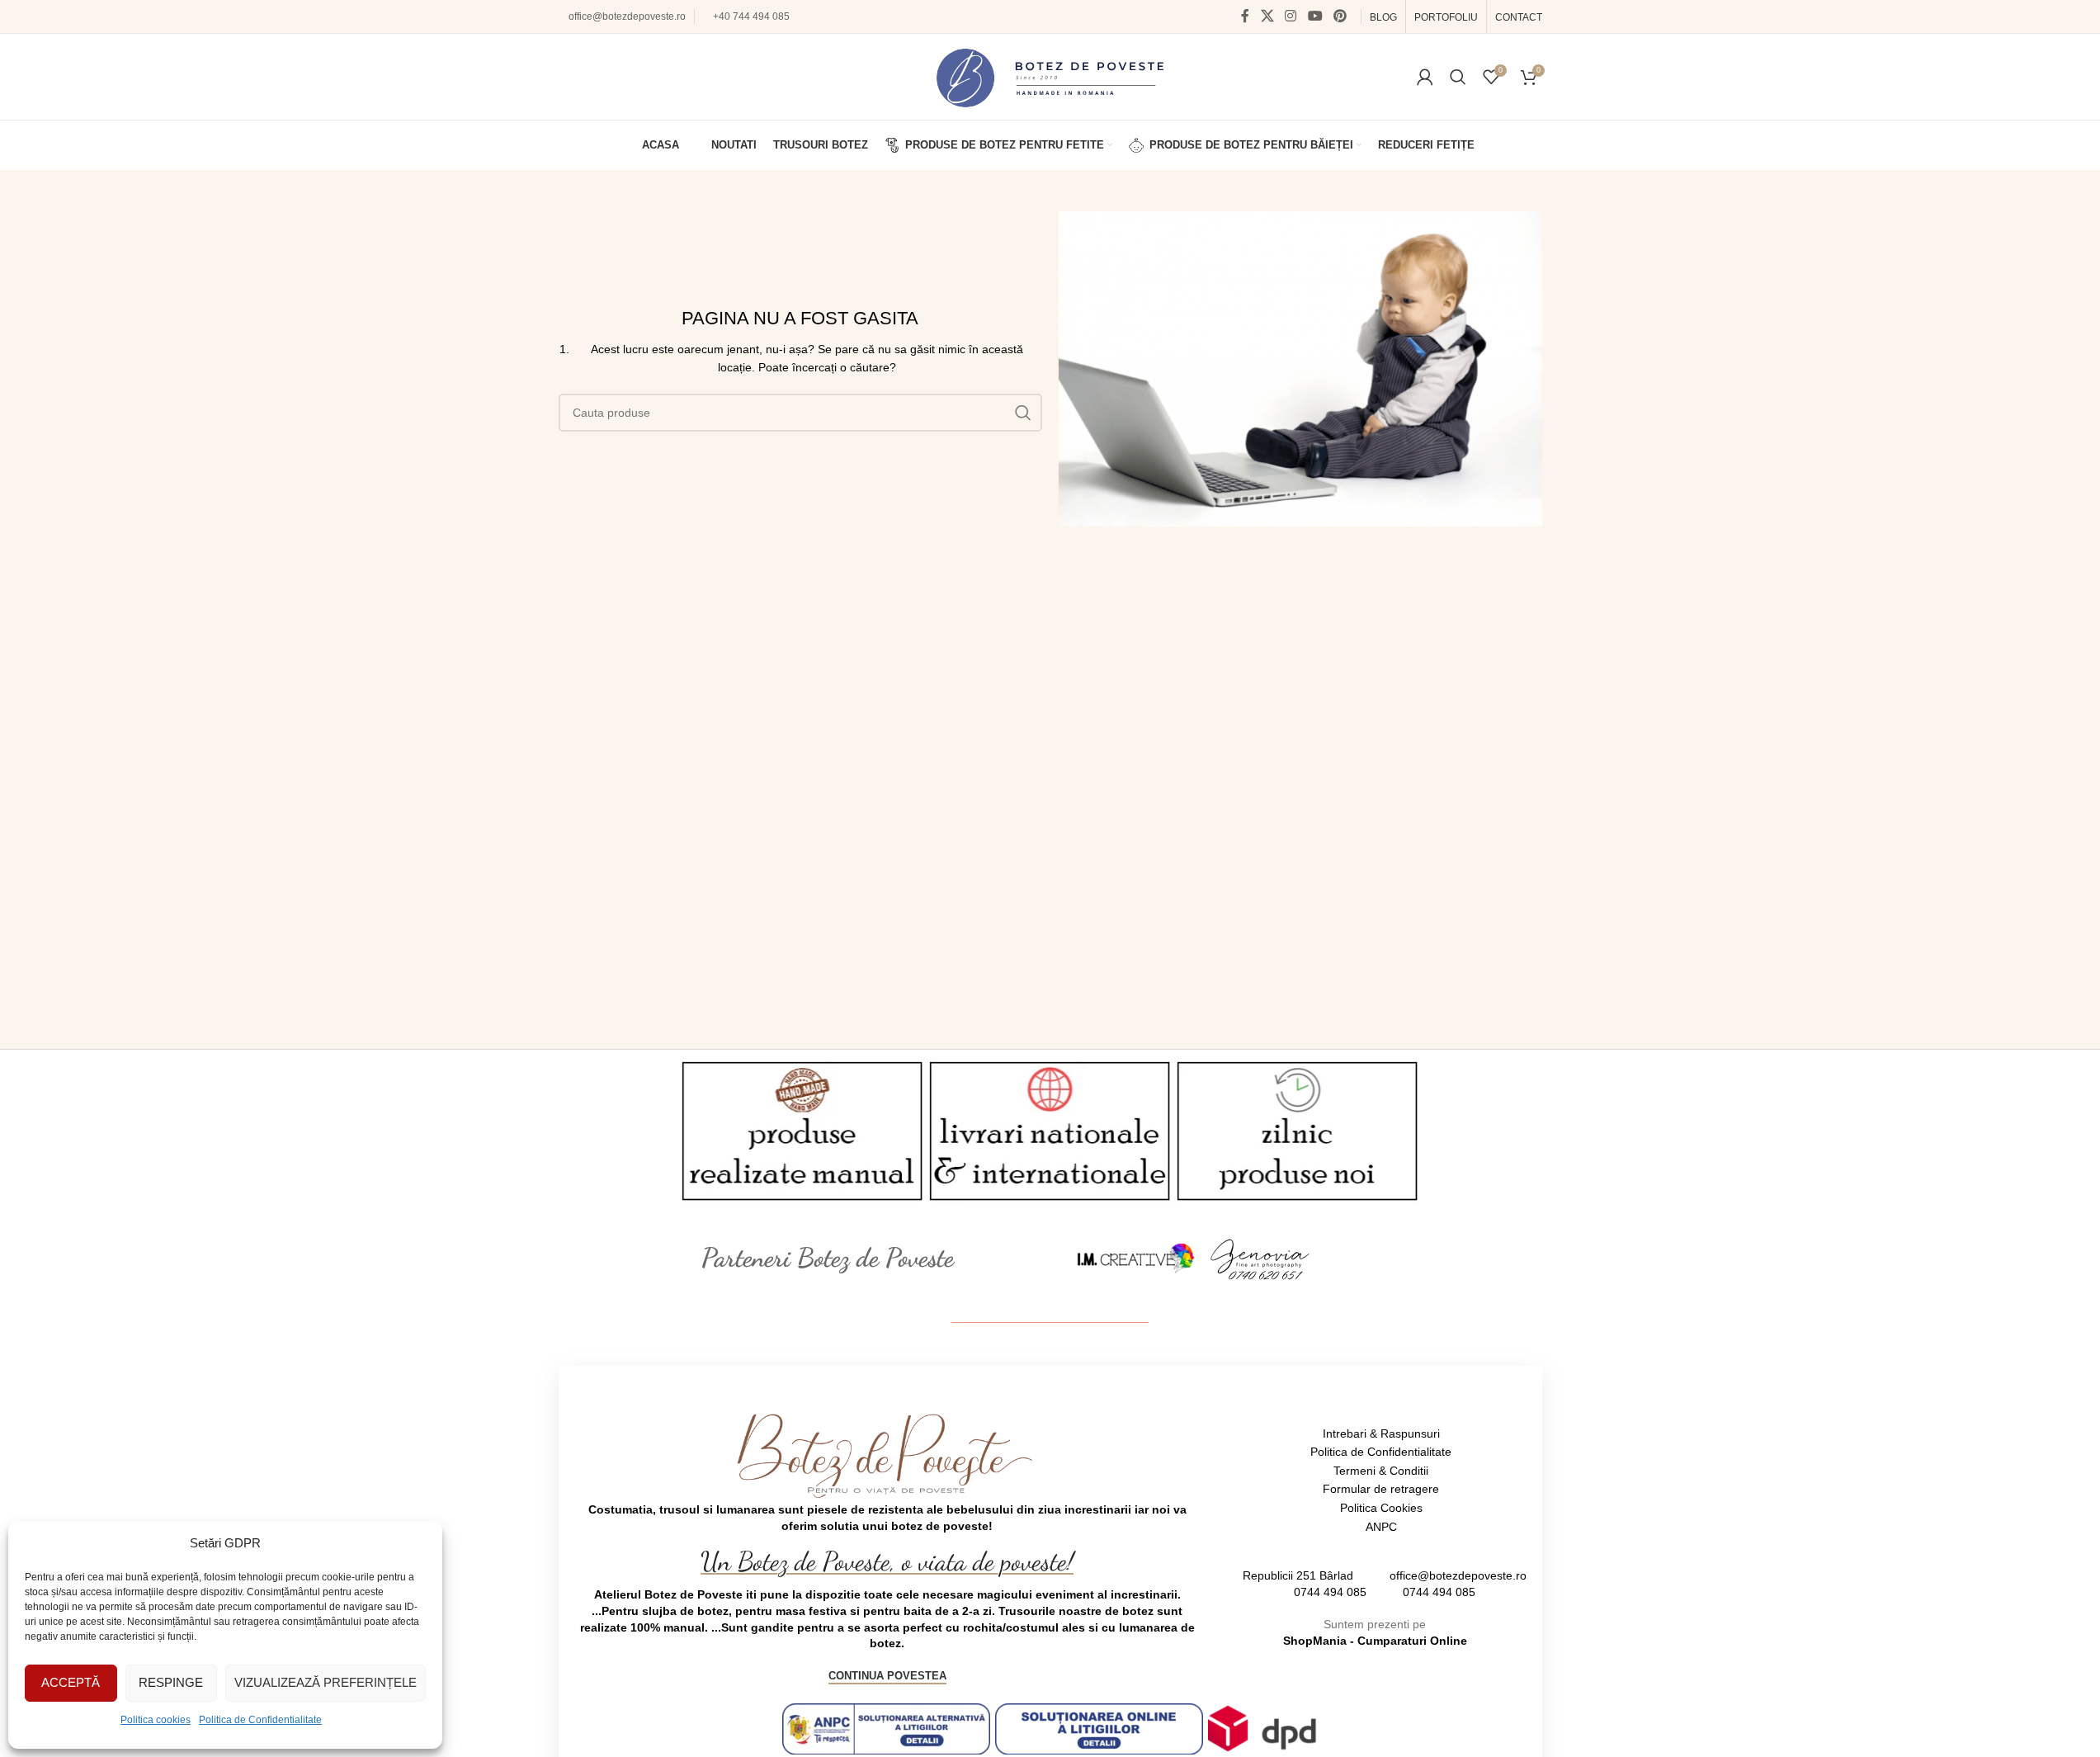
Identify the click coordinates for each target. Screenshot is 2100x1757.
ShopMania (1315, 1641)
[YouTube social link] (1315, 16)
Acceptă (71, 1682)
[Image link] (1136, 1258)
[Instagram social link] (1291, 16)
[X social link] (1267, 16)
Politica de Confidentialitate (260, 1720)
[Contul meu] (1425, 77)
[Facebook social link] (1245, 16)
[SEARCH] (1023, 413)
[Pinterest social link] (1340, 16)
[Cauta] (1458, 77)
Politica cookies (156, 1720)
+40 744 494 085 (751, 17)
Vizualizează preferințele (326, 1682)
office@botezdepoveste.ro (627, 17)
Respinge (171, 1682)
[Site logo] (1050, 76)
